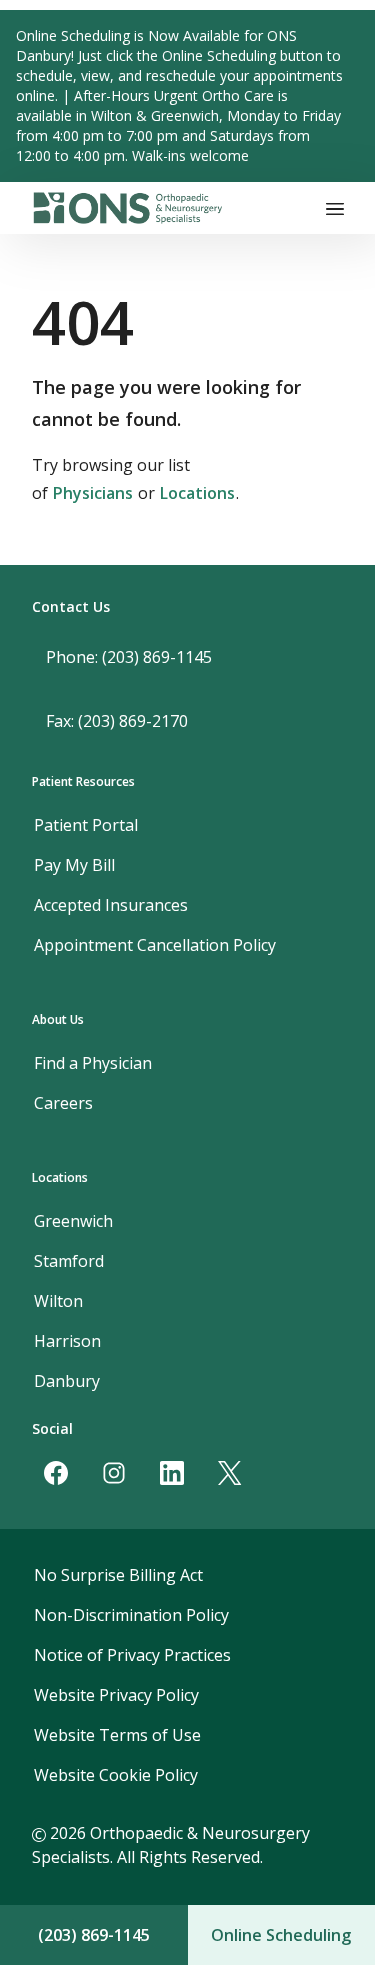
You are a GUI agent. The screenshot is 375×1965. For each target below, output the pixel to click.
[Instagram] (114, 1473)
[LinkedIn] (172, 1473)
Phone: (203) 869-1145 (129, 657)
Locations (197, 493)
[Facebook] (56, 1473)
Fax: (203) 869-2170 (117, 721)
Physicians (93, 493)
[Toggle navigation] (335, 208)
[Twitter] (230, 1473)
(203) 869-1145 (94, 1935)
